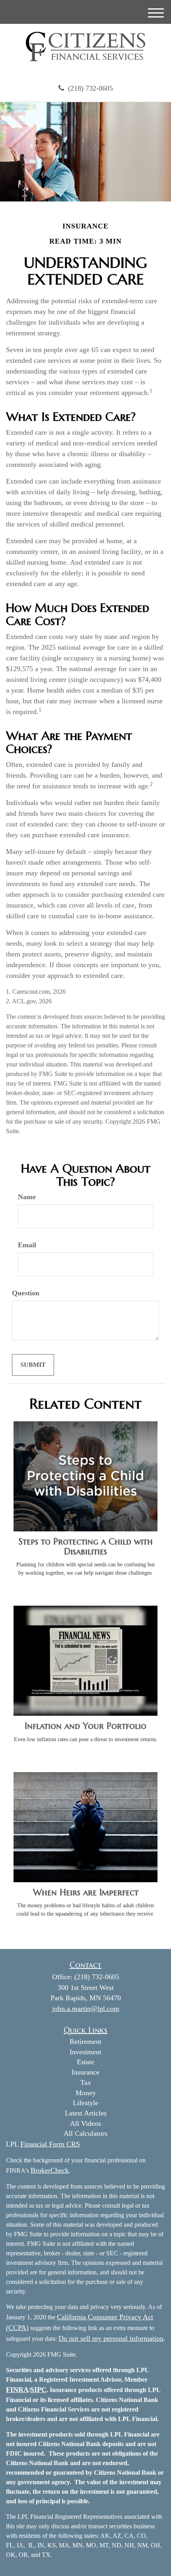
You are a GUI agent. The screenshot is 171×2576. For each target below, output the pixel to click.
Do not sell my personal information (111, 2338)
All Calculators (85, 2133)
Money (86, 2093)
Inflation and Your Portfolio (85, 1726)
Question (26, 1293)
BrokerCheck (50, 2170)
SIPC (38, 2390)
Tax (86, 2082)
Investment (85, 2052)
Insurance (85, 2072)
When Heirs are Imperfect (86, 1892)
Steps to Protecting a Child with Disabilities (86, 1546)
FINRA (17, 2390)
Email (27, 1245)
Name (27, 1197)
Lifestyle (85, 2103)
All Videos (85, 2123)
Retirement (85, 2042)
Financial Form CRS (50, 2144)
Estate (85, 2062)
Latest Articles (86, 2113)
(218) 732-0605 (90, 88)
